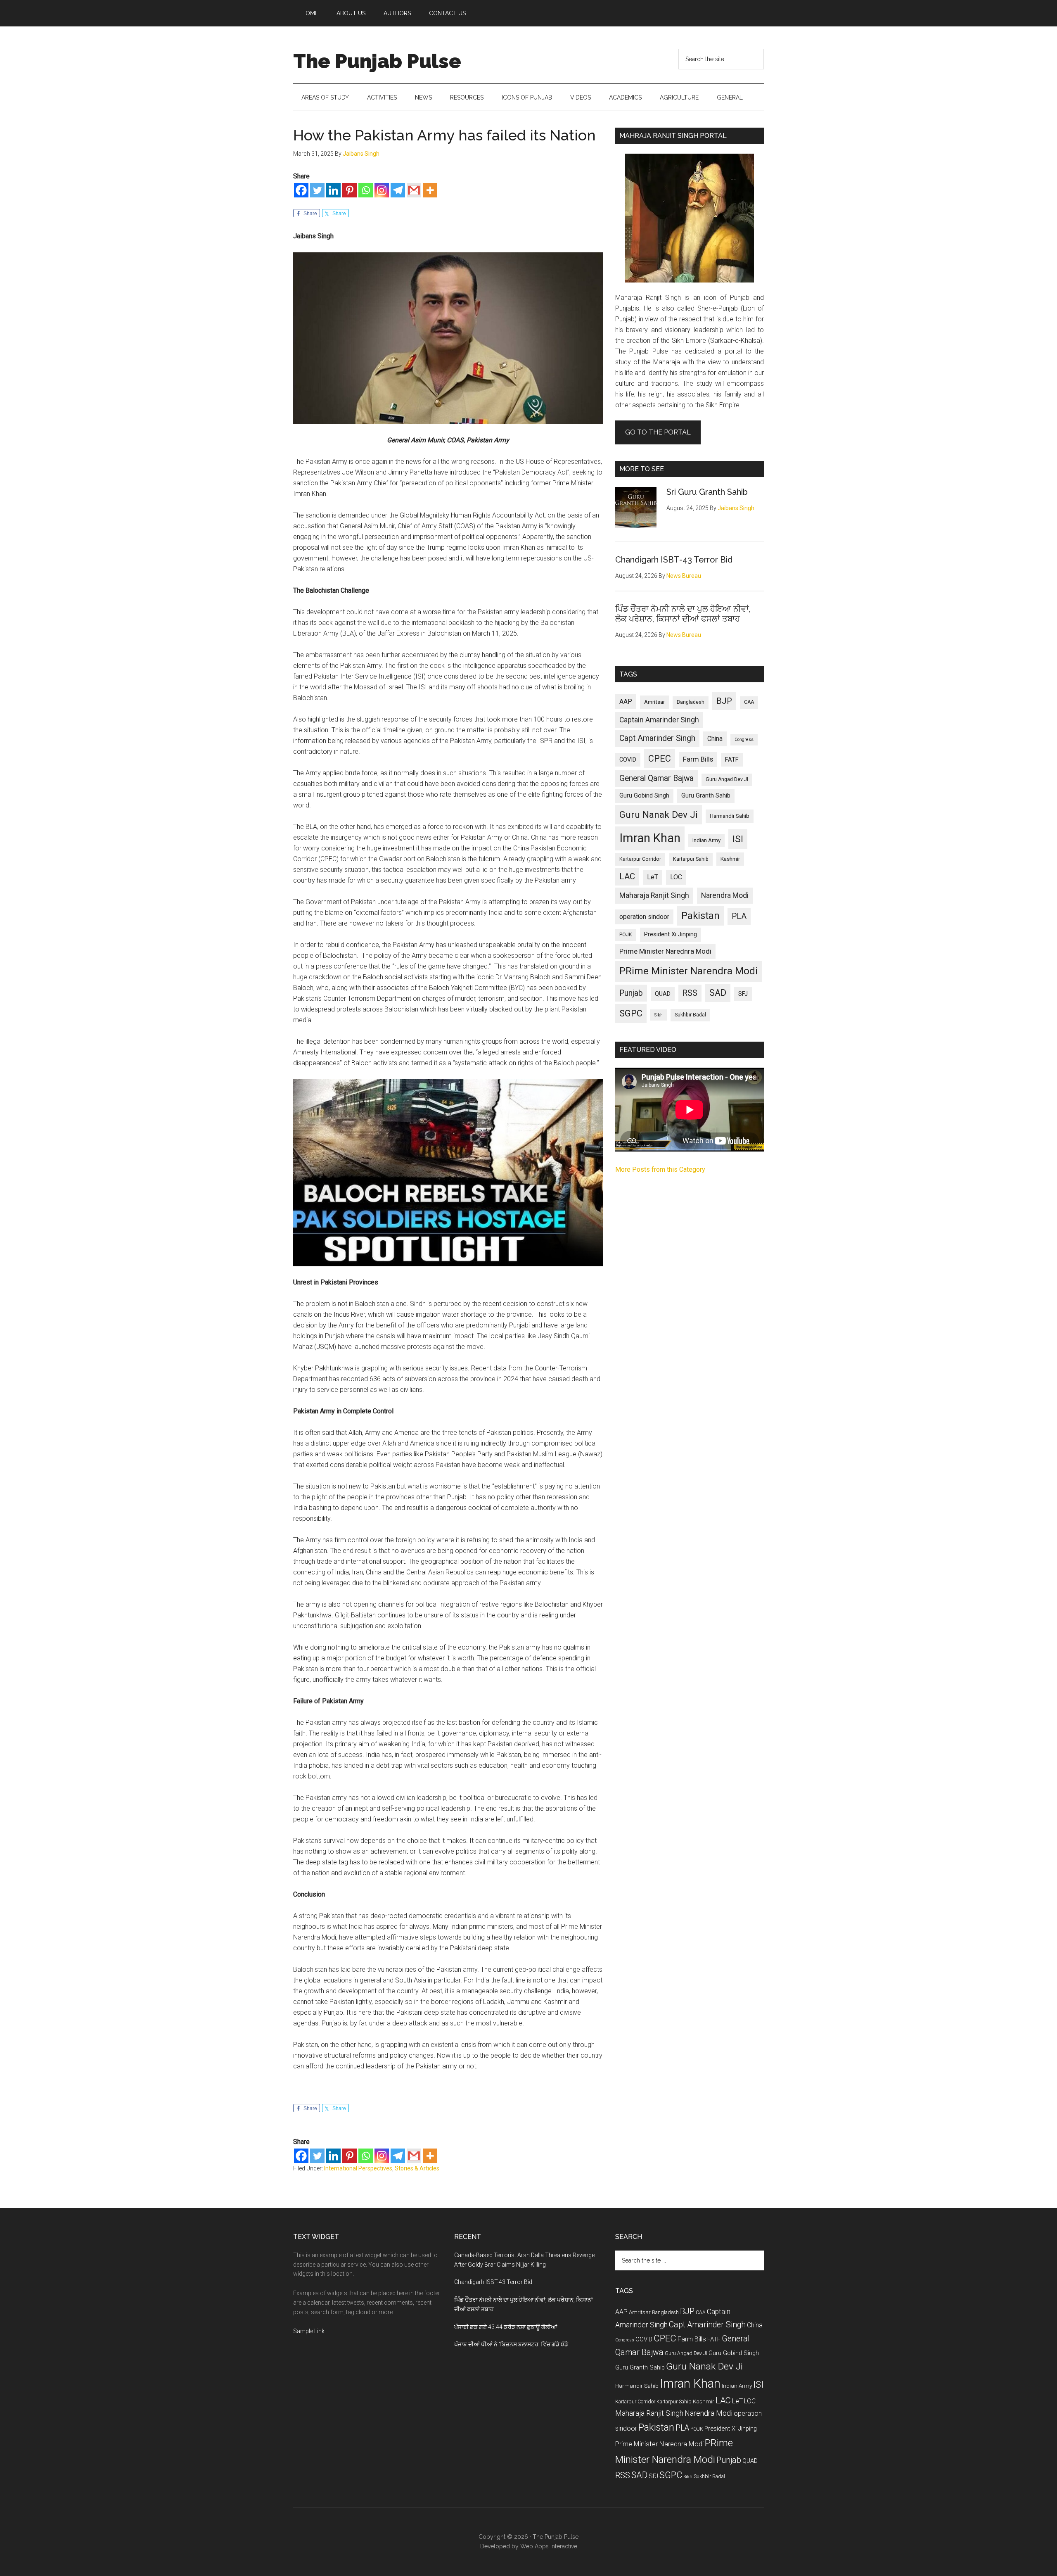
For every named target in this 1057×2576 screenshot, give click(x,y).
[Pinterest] (350, 190)
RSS (690, 993)
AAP (626, 702)
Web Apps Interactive (549, 2546)
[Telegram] (398, 190)
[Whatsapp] (366, 190)
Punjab (631, 993)
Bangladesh (691, 702)
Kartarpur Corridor (640, 859)
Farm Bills (698, 759)
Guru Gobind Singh (644, 795)
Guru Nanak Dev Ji (659, 815)
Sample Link (309, 2331)
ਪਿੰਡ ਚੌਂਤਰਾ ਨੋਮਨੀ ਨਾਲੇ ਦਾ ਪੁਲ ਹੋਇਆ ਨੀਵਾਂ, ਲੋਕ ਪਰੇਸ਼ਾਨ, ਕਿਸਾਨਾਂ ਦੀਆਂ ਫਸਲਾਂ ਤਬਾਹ (683, 614)
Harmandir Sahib (730, 816)
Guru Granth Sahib (706, 795)
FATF (732, 760)
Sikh (659, 1015)
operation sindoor (644, 917)
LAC (627, 876)
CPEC (660, 759)
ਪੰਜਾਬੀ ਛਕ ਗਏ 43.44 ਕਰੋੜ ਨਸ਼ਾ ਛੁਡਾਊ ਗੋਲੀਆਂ (506, 2327)
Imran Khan (650, 838)
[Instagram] (382, 190)
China (715, 739)
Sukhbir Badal (690, 1015)
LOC (676, 877)
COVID (628, 760)
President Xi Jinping (671, 934)
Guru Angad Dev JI (727, 779)
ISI (738, 839)
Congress (744, 740)
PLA (739, 916)
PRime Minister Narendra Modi (688, 971)
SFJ (743, 994)
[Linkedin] (333, 190)
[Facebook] (301, 190)
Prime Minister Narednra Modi (665, 951)
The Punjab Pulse (377, 61)
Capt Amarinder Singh (657, 738)
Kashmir (730, 859)
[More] (430, 190)
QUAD (663, 994)
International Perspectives (358, 2168)
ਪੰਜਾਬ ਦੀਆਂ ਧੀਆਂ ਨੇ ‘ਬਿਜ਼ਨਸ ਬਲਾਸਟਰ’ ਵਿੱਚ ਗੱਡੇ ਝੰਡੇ (511, 2344)
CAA (749, 702)
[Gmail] (414, 190)
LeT (653, 877)
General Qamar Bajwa (656, 778)
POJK (626, 935)
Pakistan (700, 916)
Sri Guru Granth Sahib (707, 492)
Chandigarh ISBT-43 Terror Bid (674, 560)
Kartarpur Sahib (691, 859)
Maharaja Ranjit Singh (654, 895)
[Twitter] (317, 190)
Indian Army (706, 840)
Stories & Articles (417, 2168)
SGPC (631, 1013)
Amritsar (654, 702)
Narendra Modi (725, 895)
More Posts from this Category (660, 1169)
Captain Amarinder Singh (659, 720)
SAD (718, 993)
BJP (724, 701)
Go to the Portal (658, 432)
